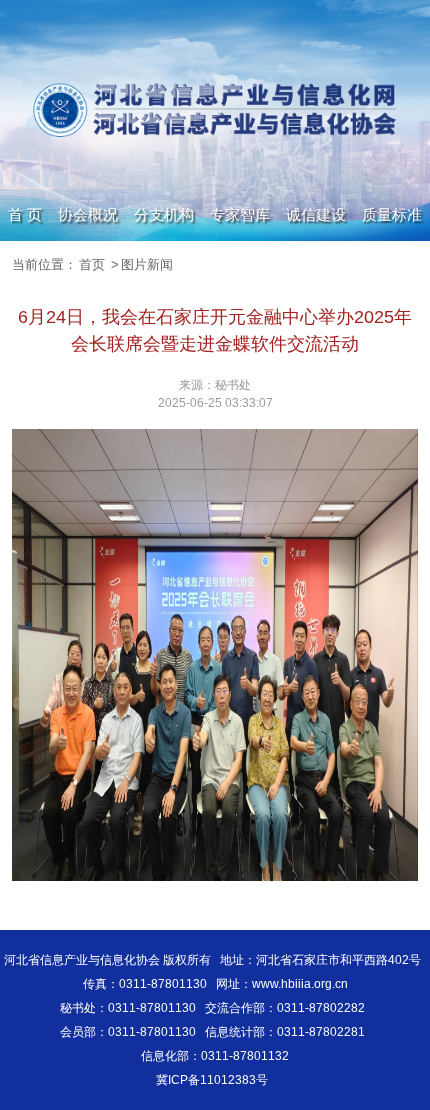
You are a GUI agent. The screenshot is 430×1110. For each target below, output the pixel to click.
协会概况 (88, 214)
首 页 (25, 214)
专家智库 (240, 214)
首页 (92, 264)
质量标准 (392, 214)
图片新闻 (147, 264)
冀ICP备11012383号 (212, 1080)
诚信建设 (316, 214)
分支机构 (164, 214)
